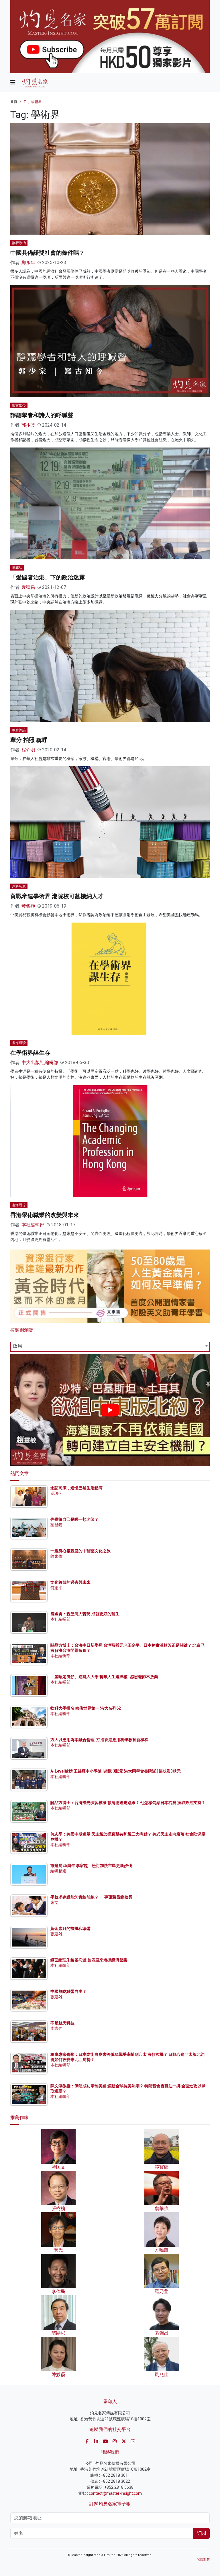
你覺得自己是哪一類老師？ (74, 1519)
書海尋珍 (19, 1043)
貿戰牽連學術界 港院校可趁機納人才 (57, 896)
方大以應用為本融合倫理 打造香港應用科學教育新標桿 (99, 1740)
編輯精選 (58, 1871)
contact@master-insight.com (115, 2493)
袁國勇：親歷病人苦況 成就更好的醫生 (85, 1614)
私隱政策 (203, 2560)
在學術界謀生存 (30, 1053)
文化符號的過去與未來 (70, 1582)
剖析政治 (19, 243)
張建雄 (56, 1934)
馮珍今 (56, 1493)
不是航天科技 (62, 2023)
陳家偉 (56, 1556)
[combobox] (110, 1347)
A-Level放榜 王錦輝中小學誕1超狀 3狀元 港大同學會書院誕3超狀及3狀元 (116, 1771)
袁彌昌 (28, 587)
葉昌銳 (56, 1525)
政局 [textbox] (17, 1346)
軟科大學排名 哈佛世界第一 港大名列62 (86, 1708)
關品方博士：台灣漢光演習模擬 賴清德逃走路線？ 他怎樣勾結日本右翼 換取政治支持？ (128, 1803)
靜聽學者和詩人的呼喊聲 (42, 415)
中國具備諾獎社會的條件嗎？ (48, 253)
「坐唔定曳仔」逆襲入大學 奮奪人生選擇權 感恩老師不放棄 (104, 1677)
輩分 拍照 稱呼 (29, 740)
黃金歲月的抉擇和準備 (70, 1928)
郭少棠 (28, 425)
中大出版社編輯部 (40, 1063)
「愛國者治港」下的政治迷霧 (48, 577)
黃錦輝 (28, 906)
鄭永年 (28, 263)
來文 (54, 1902)
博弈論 (17, 568)
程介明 (28, 750)
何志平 (56, 1588)
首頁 (14, 102)
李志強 (56, 2028)
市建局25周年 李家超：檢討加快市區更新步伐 (91, 1866)
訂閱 (201, 2533)
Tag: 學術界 (33, 102)
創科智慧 (19, 886)
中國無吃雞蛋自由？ (68, 1991)
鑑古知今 (19, 405)
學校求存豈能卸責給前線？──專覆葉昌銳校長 (91, 1897)
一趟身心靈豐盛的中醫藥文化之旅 (80, 1551)
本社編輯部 (33, 1225)
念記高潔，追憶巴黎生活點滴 (76, 1488)
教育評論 (19, 730)
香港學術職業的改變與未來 (45, 1215)
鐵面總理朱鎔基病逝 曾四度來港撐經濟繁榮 (89, 1960)
